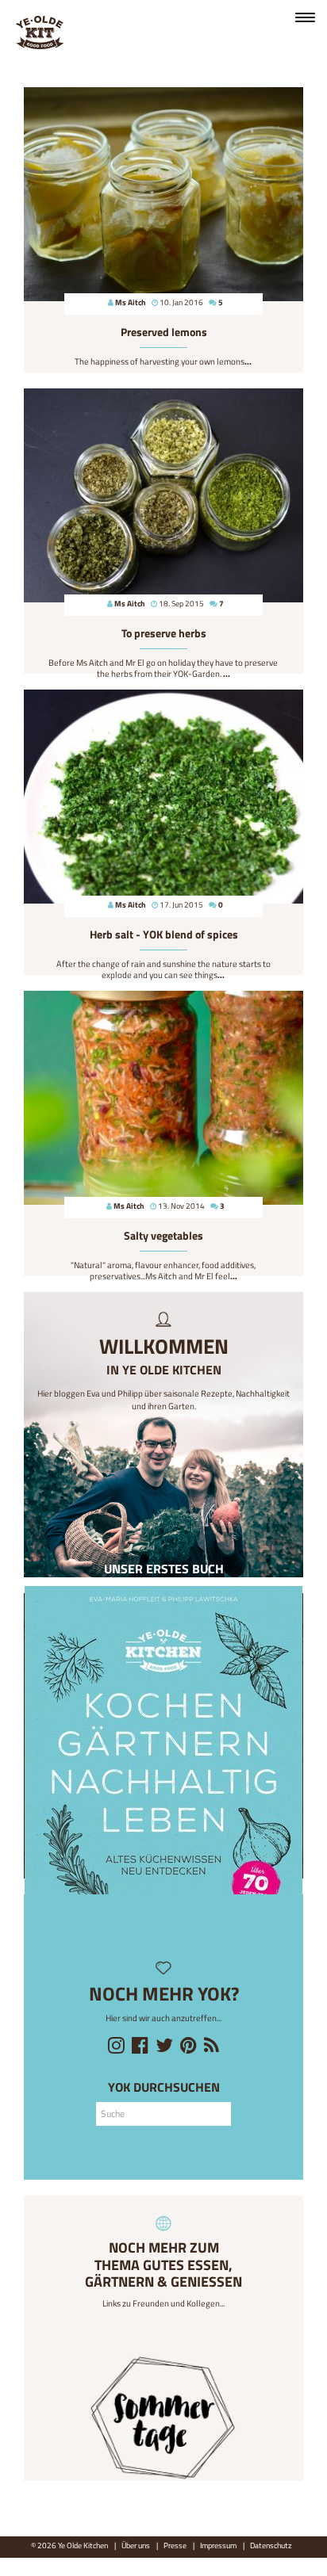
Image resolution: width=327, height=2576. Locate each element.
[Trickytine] (163, 2419)
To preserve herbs (164, 633)
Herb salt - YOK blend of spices (164, 934)
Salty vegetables (163, 1236)
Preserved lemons (164, 332)
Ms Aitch (131, 302)
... (248, 361)
